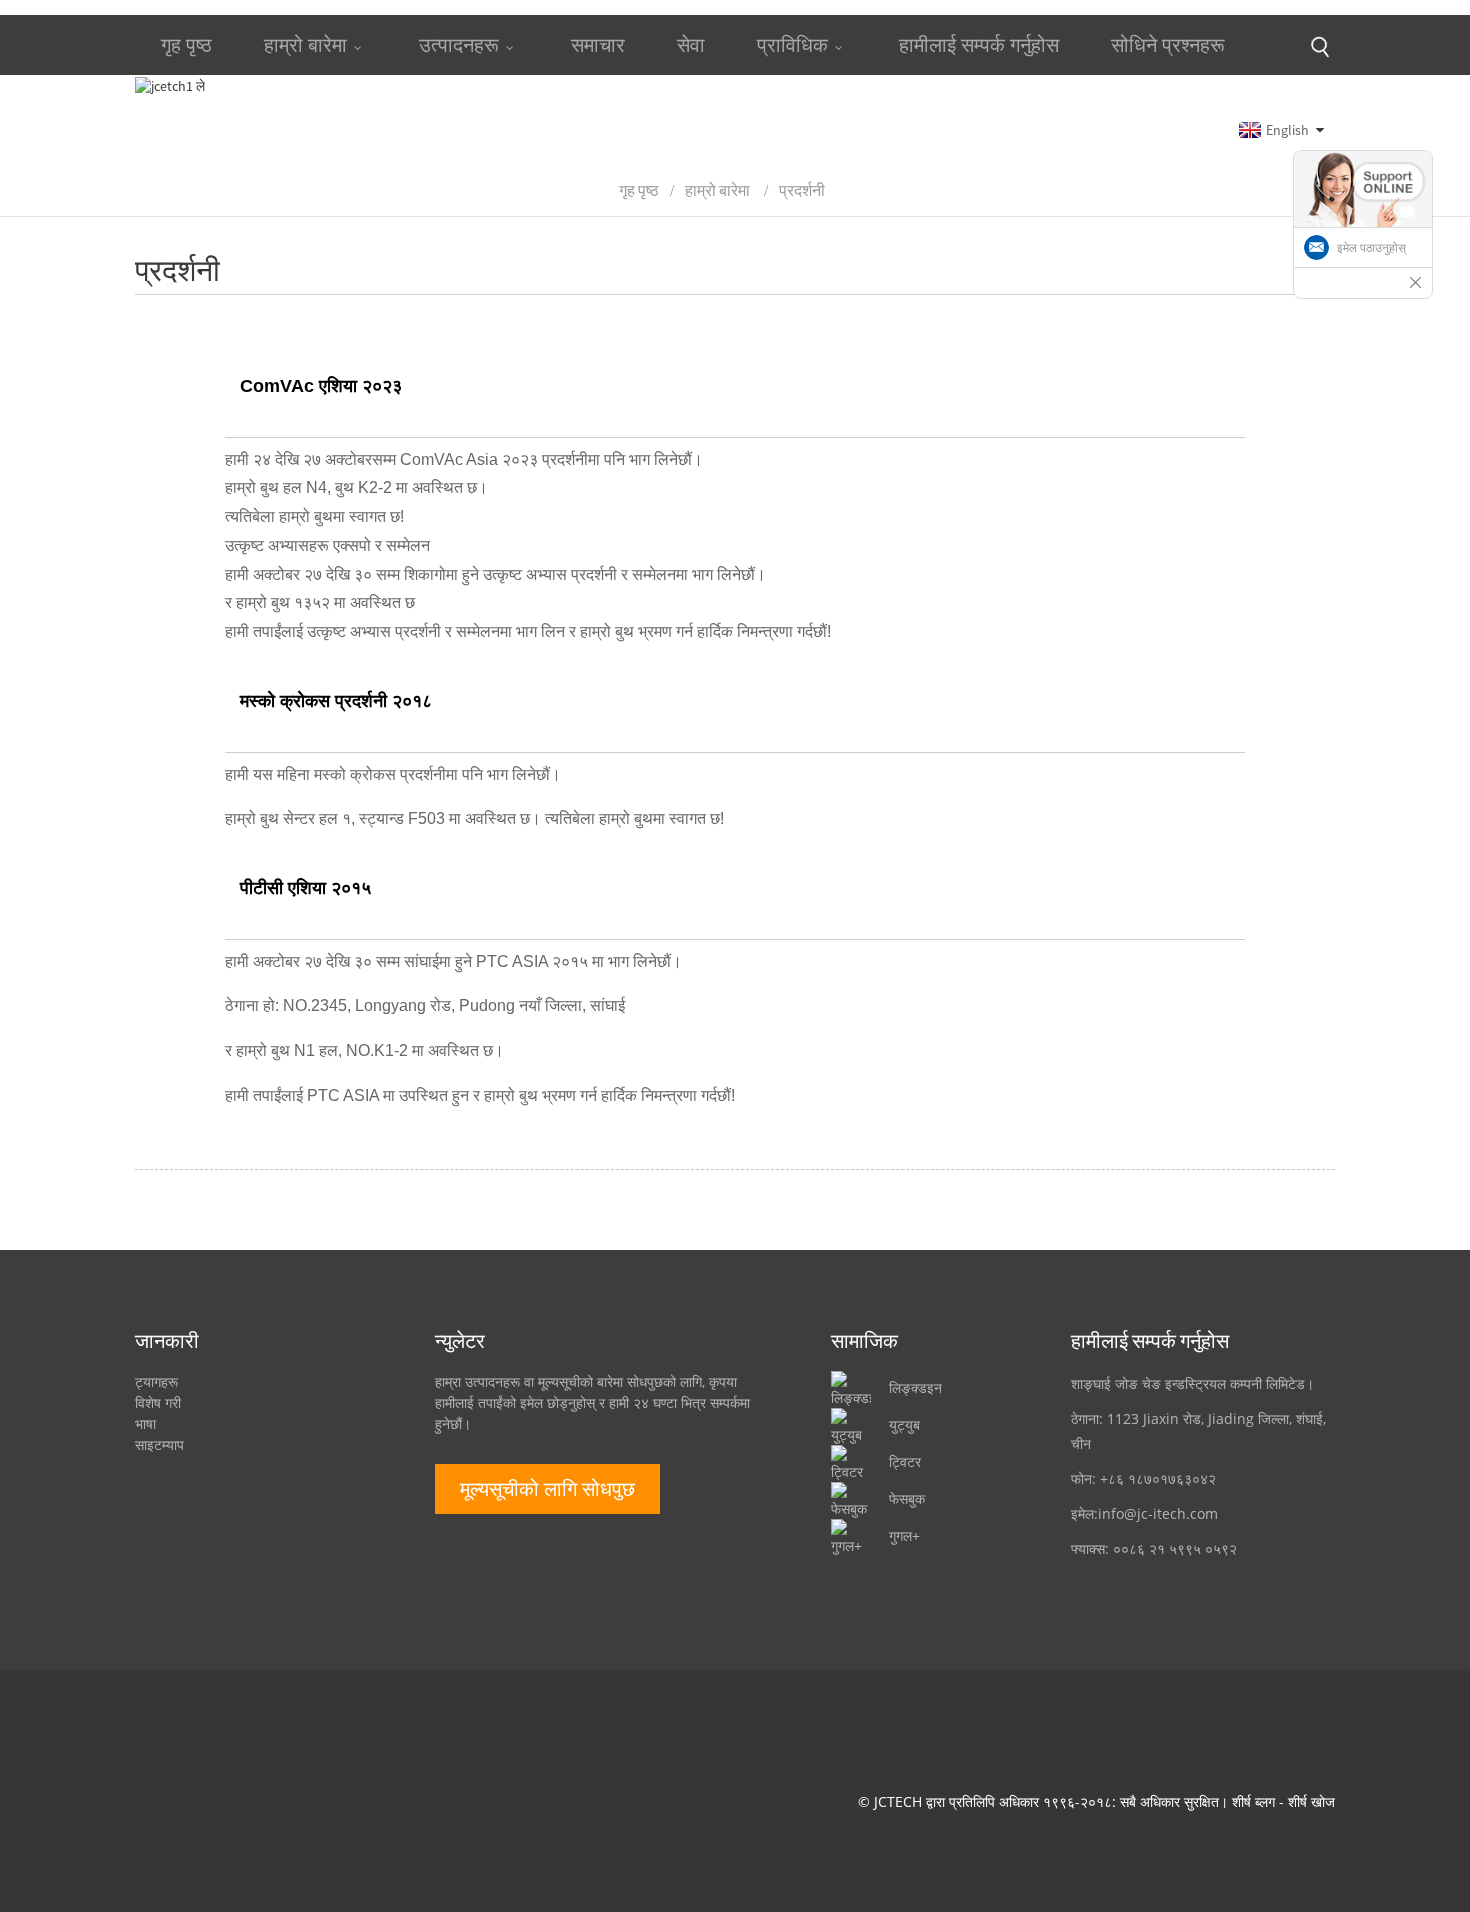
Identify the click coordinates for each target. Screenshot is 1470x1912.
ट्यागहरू (156, 1381)
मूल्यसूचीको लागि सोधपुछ (547, 1489)
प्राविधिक (792, 44)
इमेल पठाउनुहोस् (1371, 248)
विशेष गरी (158, 1402)
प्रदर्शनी (802, 190)
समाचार (598, 44)
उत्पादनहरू (459, 44)
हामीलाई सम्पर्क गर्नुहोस (979, 44)
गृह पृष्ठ (186, 44)
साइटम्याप (159, 1444)
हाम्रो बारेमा (305, 44)
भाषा (145, 1423)
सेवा (691, 44)
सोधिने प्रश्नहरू (1168, 44)
